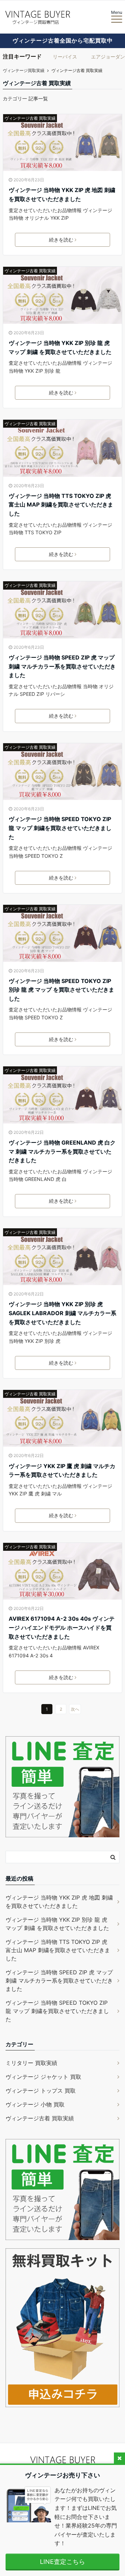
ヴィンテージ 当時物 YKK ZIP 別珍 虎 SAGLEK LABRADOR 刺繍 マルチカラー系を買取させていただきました (62, 1313)
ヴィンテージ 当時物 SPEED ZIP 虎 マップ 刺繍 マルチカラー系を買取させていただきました (62, 666)
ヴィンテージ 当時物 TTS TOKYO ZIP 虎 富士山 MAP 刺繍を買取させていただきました (61, 505)
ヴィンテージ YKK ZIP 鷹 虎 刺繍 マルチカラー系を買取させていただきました (62, 1471)
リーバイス (65, 57)
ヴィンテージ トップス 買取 (41, 2091)
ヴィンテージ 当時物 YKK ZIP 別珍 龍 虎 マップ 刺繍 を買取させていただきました (60, 347)
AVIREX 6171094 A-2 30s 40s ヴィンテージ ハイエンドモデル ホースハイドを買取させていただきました (62, 1627)
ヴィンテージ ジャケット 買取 (43, 2077)
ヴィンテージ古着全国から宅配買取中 (63, 40)
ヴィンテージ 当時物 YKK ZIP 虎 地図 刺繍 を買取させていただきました (62, 194)
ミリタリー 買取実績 (31, 2063)
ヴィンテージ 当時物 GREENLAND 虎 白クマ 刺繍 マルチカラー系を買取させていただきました (62, 1151)
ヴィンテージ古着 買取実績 (30, 118)
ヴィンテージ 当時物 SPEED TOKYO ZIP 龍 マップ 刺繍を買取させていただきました (60, 828)
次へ (75, 1709)
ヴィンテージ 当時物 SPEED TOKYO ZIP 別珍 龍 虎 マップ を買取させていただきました (61, 990)
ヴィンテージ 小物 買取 (35, 2104)
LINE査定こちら (62, 2562)
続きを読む (61, 240)
